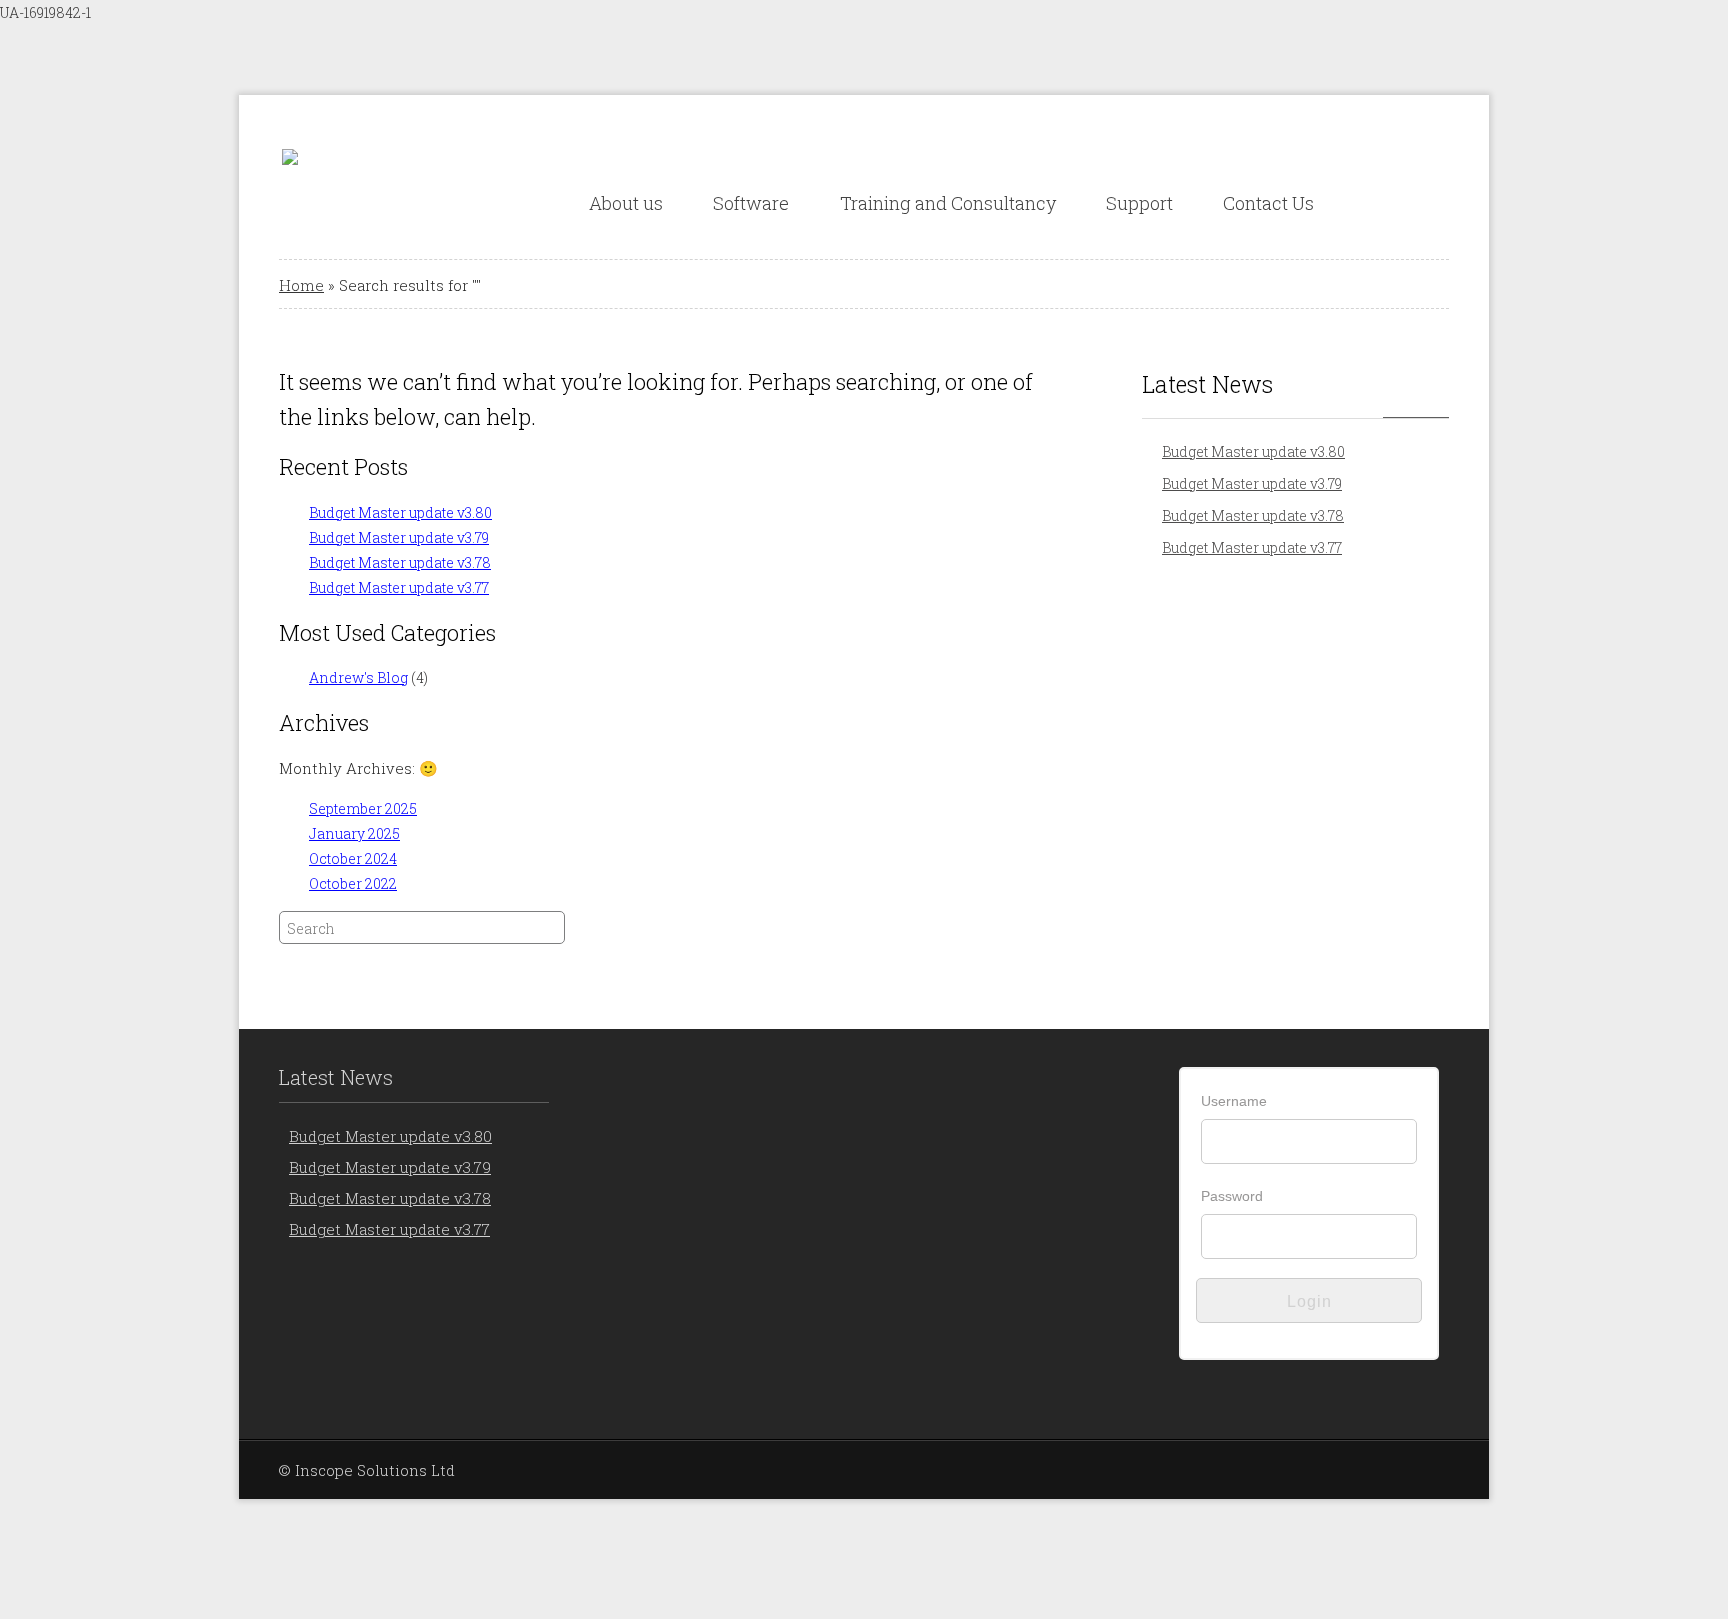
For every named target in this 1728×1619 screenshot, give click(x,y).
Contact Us (1268, 203)
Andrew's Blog (358, 677)
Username (1234, 1101)
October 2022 (353, 883)
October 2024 (353, 858)
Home (301, 285)
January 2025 (354, 833)
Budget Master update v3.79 (399, 537)
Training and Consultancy (948, 203)
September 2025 (363, 808)
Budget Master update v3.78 (400, 562)
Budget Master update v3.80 (400, 512)
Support (1139, 203)
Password (1232, 1196)
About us (626, 203)
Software (751, 203)
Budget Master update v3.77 (399, 587)
